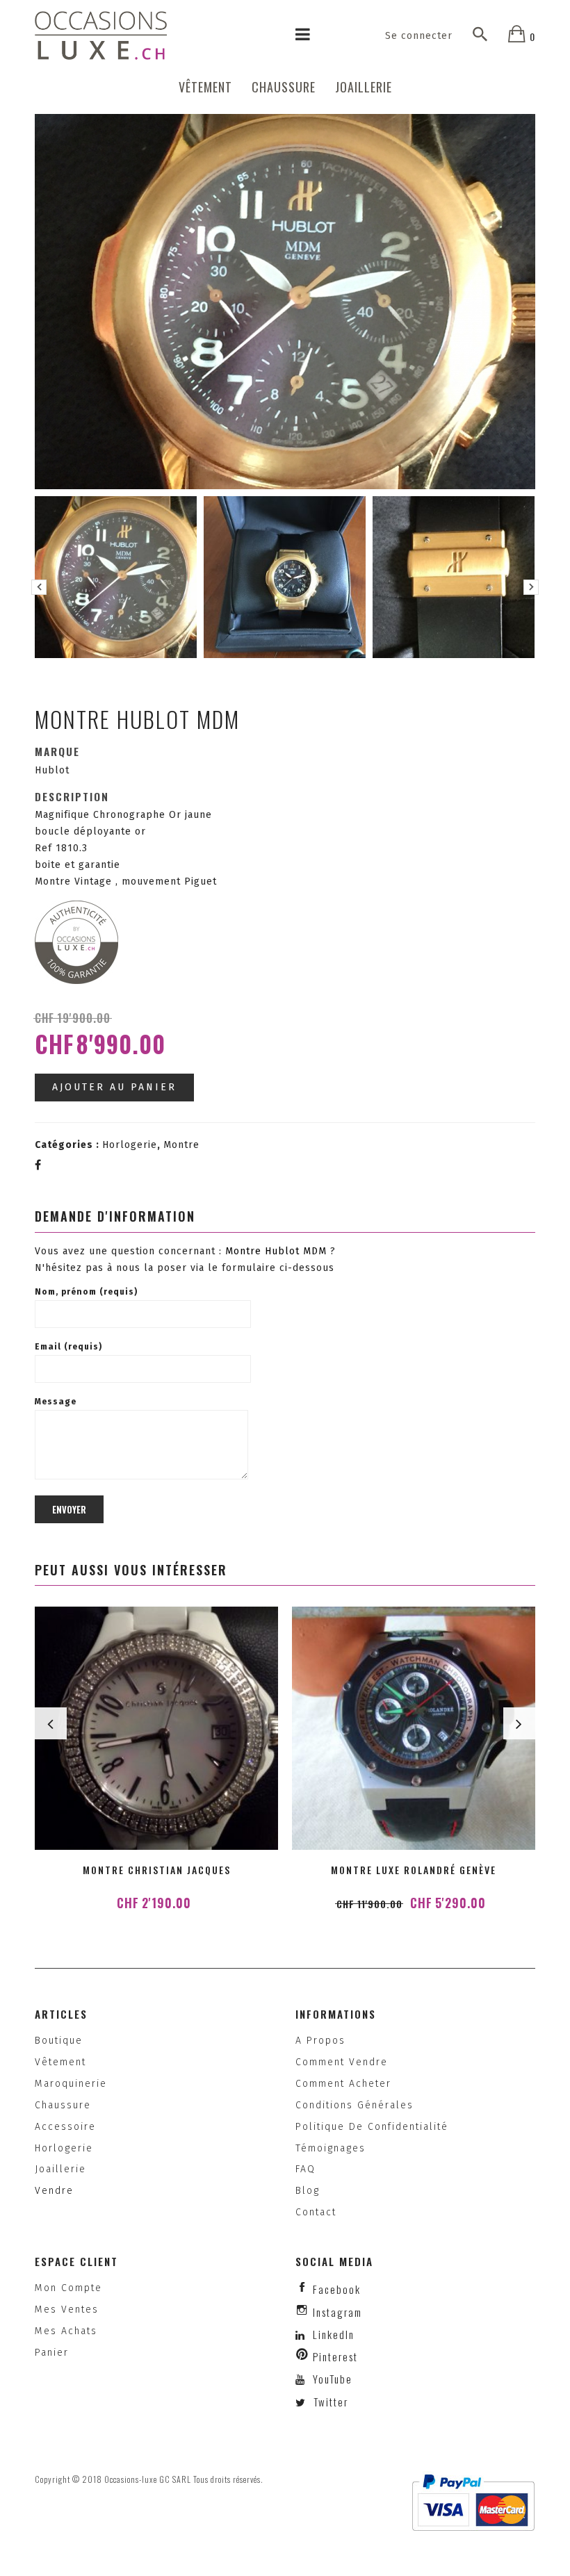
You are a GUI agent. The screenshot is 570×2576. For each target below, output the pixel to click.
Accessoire (65, 2127)
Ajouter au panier (114, 1087)
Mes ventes (67, 2310)
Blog (308, 2191)
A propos (320, 2041)
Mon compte (68, 2288)
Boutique (59, 2041)
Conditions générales (355, 2105)
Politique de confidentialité (372, 2127)
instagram (337, 2312)
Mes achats (66, 2331)
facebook (337, 2289)
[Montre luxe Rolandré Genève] (414, 1728)
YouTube (331, 2379)
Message (56, 1402)
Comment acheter (343, 2084)
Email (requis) (68, 1347)
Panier (52, 2353)
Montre (181, 1145)
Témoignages (331, 2148)
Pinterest (335, 2356)
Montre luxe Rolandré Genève (414, 1870)
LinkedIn (334, 2334)
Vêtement (205, 87)
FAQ (306, 2169)
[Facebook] (38, 1165)
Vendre (54, 2191)
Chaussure (284, 87)
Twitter (329, 2402)
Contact (316, 2212)
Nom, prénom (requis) (86, 1292)
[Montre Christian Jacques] (156, 1728)
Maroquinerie (71, 2084)
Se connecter (419, 36)
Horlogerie (130, 1145)
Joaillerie (364, 87)
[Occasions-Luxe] (101, 35)
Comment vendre (342, 2062)
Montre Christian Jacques (157, 1870)
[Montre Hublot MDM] (116, 577)
